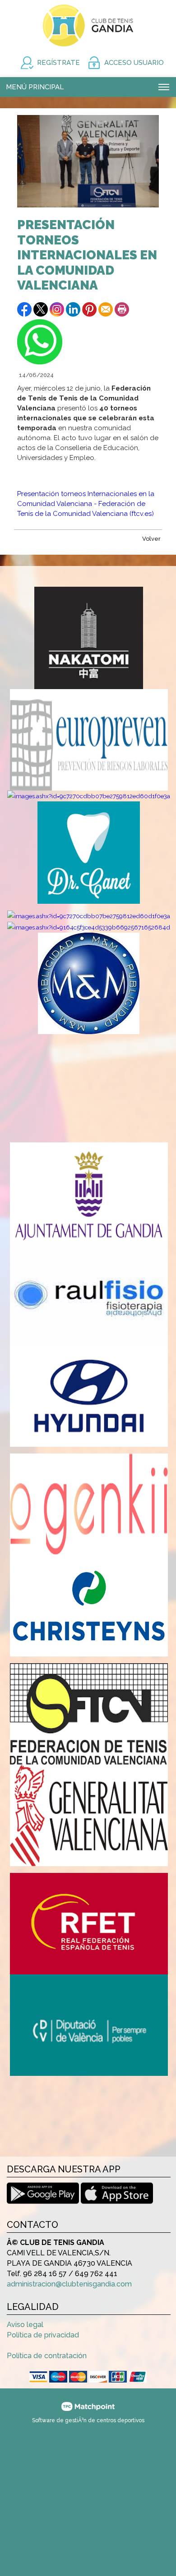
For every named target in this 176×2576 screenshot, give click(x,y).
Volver (151, 539)
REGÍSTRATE (58, 63)
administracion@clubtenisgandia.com (69, 2284)
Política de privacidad (43, 2335)
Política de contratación (47, 2356)
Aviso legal (25, 2325)
